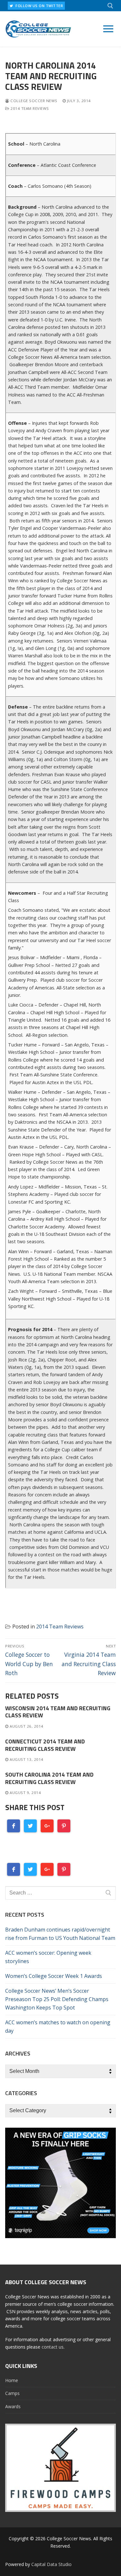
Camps (12, 2393)
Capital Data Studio (51, 2564)
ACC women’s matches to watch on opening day (58, 2027)
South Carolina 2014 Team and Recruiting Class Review (49, 1778)
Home (12, 2380)
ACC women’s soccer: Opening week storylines (48, 1957)
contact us (53, 2347)
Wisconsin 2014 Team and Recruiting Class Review (58, 1712)
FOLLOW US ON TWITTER (39, 6)
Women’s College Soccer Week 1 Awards (54, 1976)
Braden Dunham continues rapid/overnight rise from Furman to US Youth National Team (60, 1934)
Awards (13, 2406)
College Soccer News (33, 101)
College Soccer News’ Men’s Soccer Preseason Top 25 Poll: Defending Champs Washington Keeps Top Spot (57, 1999)
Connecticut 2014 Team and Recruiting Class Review (45, 1745)
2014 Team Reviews (29, 108)
